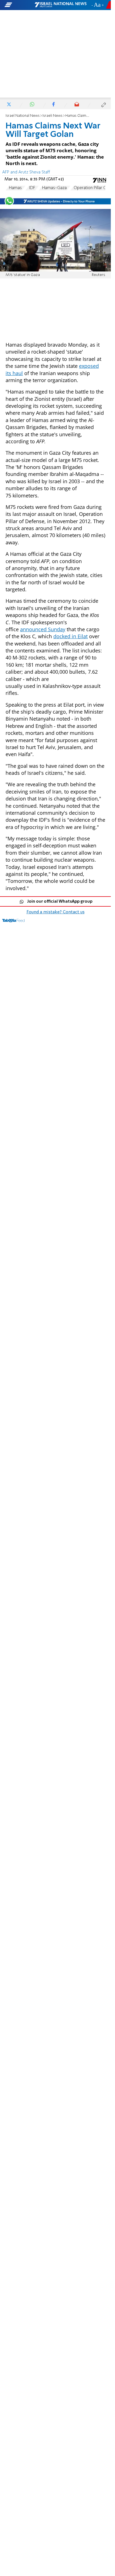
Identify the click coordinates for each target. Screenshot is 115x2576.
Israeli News (52, 116)
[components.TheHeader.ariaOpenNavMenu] (19, 5)
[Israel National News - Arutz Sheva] (61, 5)
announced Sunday (43, 629)
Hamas (15, 188)
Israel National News (23, 116)
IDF (32, 188)
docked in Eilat (70, 636)
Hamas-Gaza (54, 188)
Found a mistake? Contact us (56, 912)
